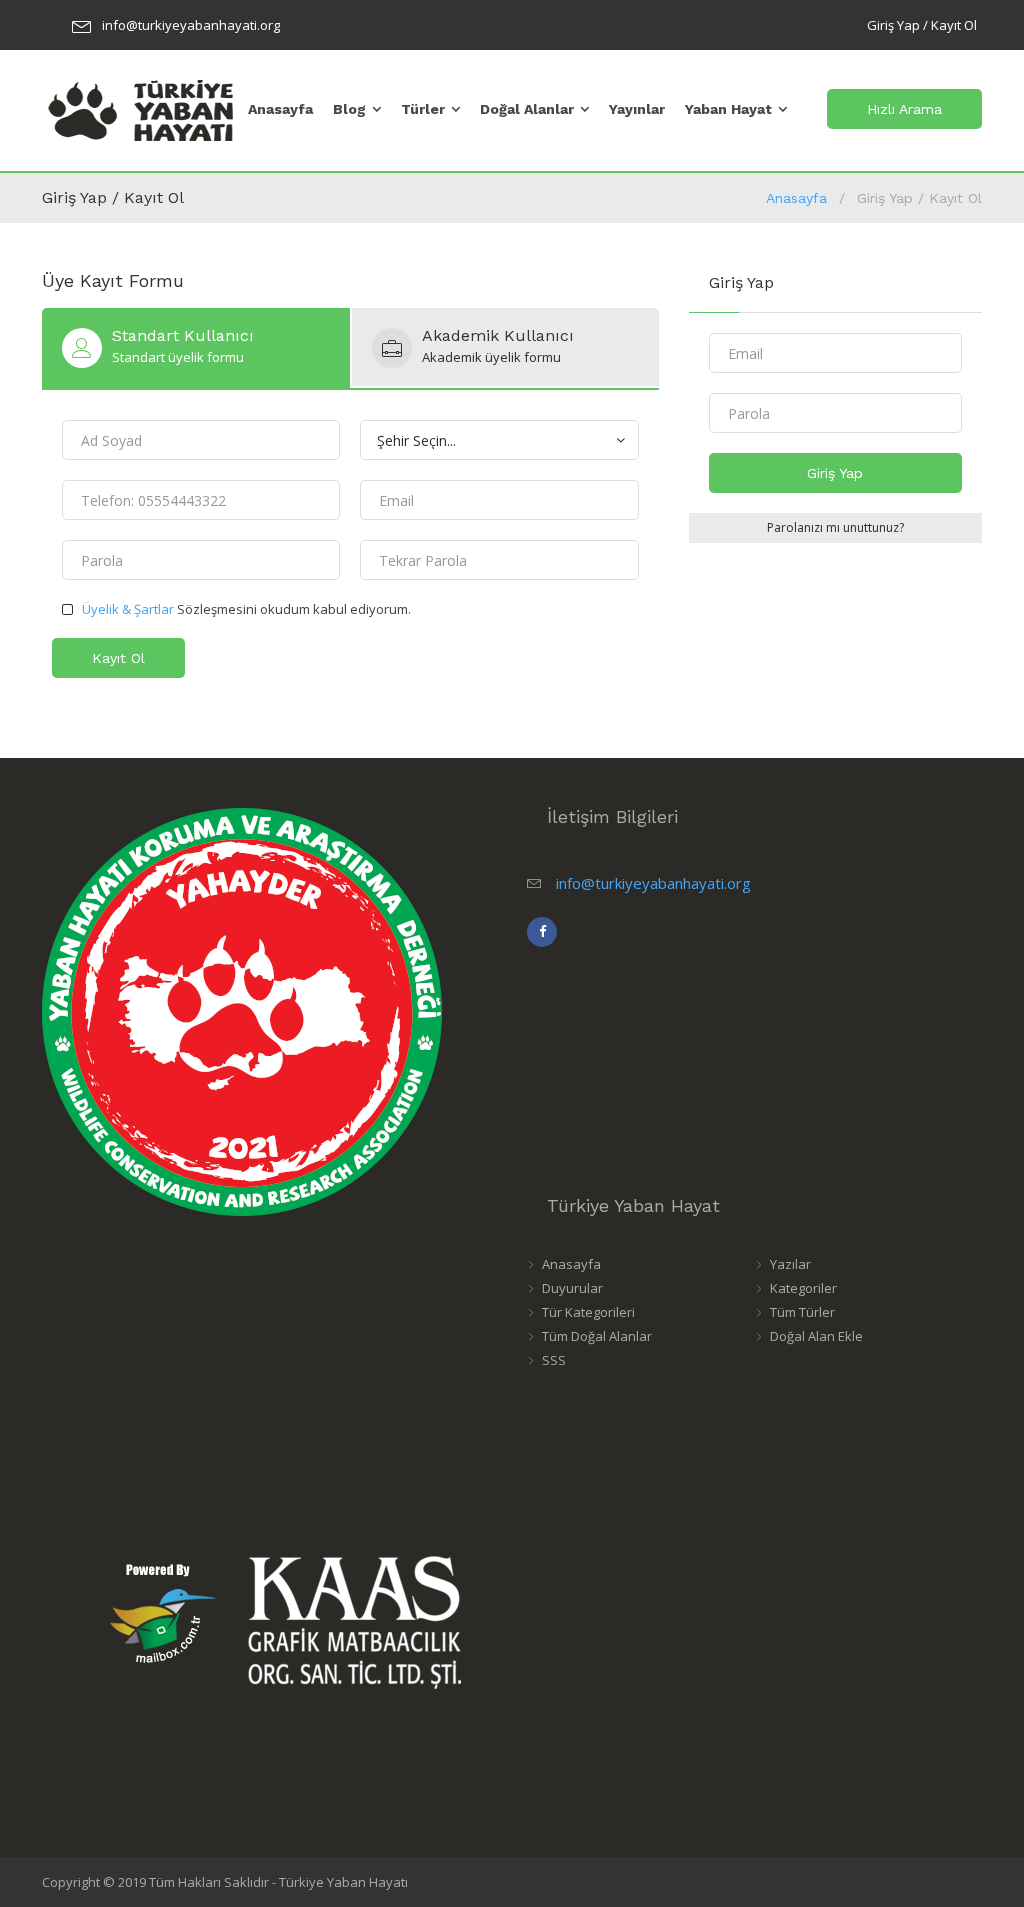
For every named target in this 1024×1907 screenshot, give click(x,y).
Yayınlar (637, 109)
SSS (554, 1360)
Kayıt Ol (118, 658)
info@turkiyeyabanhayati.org (191, 25)
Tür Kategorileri (588, 1312)
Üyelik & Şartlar (128, 609)
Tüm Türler (802, 1312)
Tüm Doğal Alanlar (597, 1336)
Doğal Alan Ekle (816, 1336)
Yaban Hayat (728, 109)
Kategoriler (803, 1288)
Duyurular (572, 1288)
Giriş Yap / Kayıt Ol (922, 25)
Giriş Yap (835, 473)
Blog (349, 109)
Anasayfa (280, 109)
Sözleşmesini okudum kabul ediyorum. (246, 609)
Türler (423, 109)
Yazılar (790, 1264)
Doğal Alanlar (527, 109)
